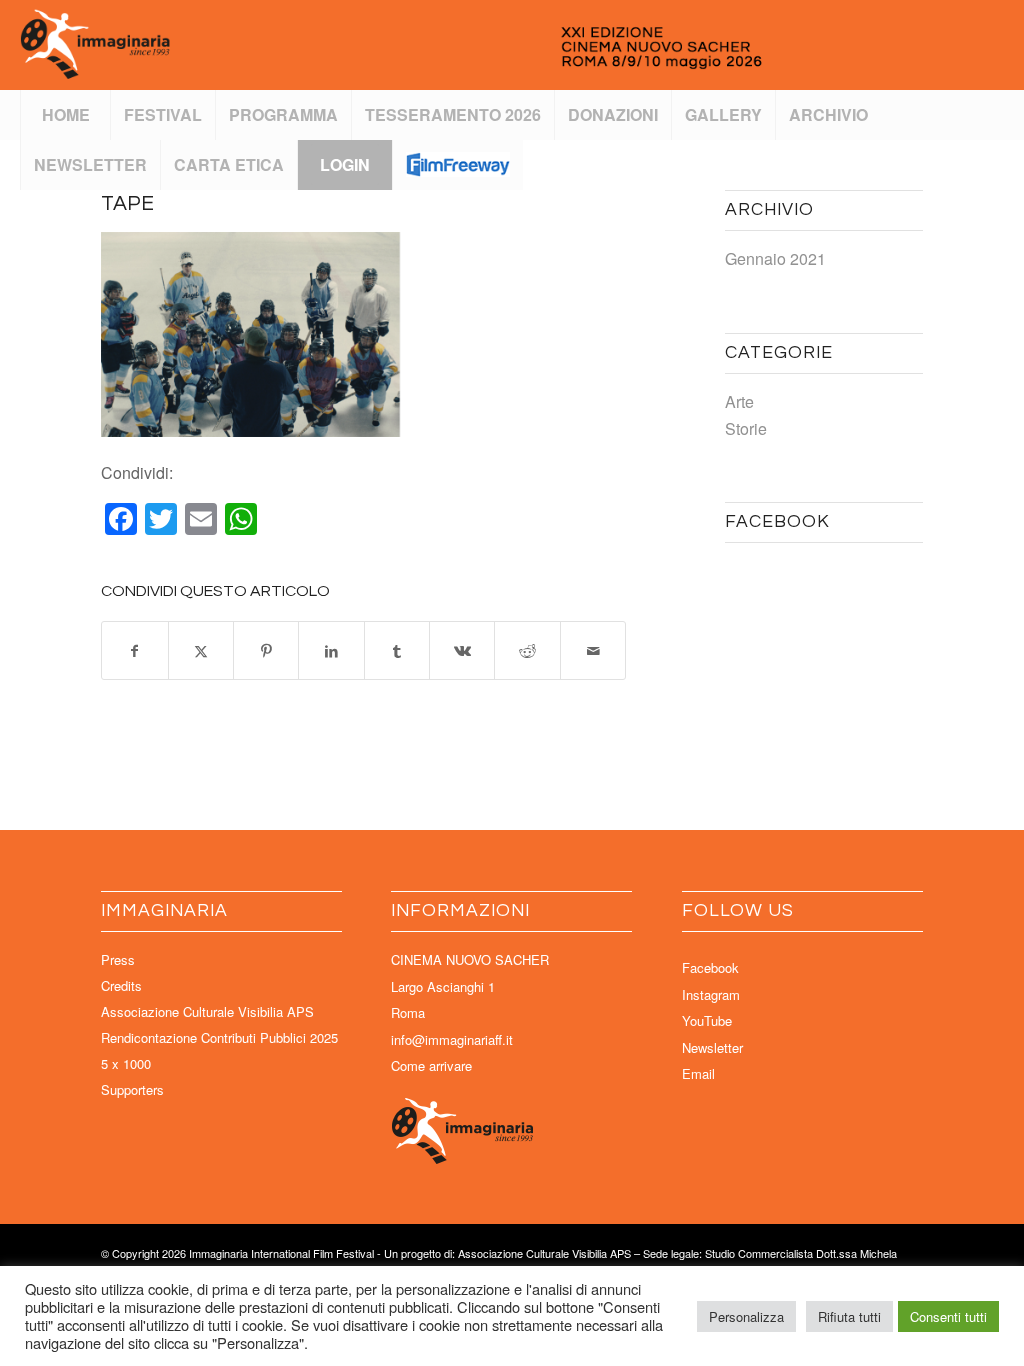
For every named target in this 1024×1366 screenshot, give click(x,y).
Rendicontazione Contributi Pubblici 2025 (219, 1037)
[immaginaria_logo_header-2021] (459, 45)
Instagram (711, 994)
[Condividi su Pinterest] (266, 650)
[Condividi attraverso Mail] (593, 650)
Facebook (710, 967)
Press (118, 959)
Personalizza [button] (746, 1316)
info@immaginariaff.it (452, 1039)
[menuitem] (65, 115)
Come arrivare (431, 1065)
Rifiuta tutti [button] (849, 1316)
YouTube (707, 1020)
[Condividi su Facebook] (134, 650)
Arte (739, 401)
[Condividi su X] (201, 650)
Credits (121, 985)
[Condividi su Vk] (462, 650)
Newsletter (712, 1047)
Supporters (132, 1089)
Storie (746, 428)
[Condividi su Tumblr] (397, 650)
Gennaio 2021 (775, 258)
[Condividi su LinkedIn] (331, 650)
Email (698, 1073)
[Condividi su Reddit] (527, 650)
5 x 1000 (126, 1063)
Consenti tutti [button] (948, 1316)
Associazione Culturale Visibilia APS (207, 1011)
